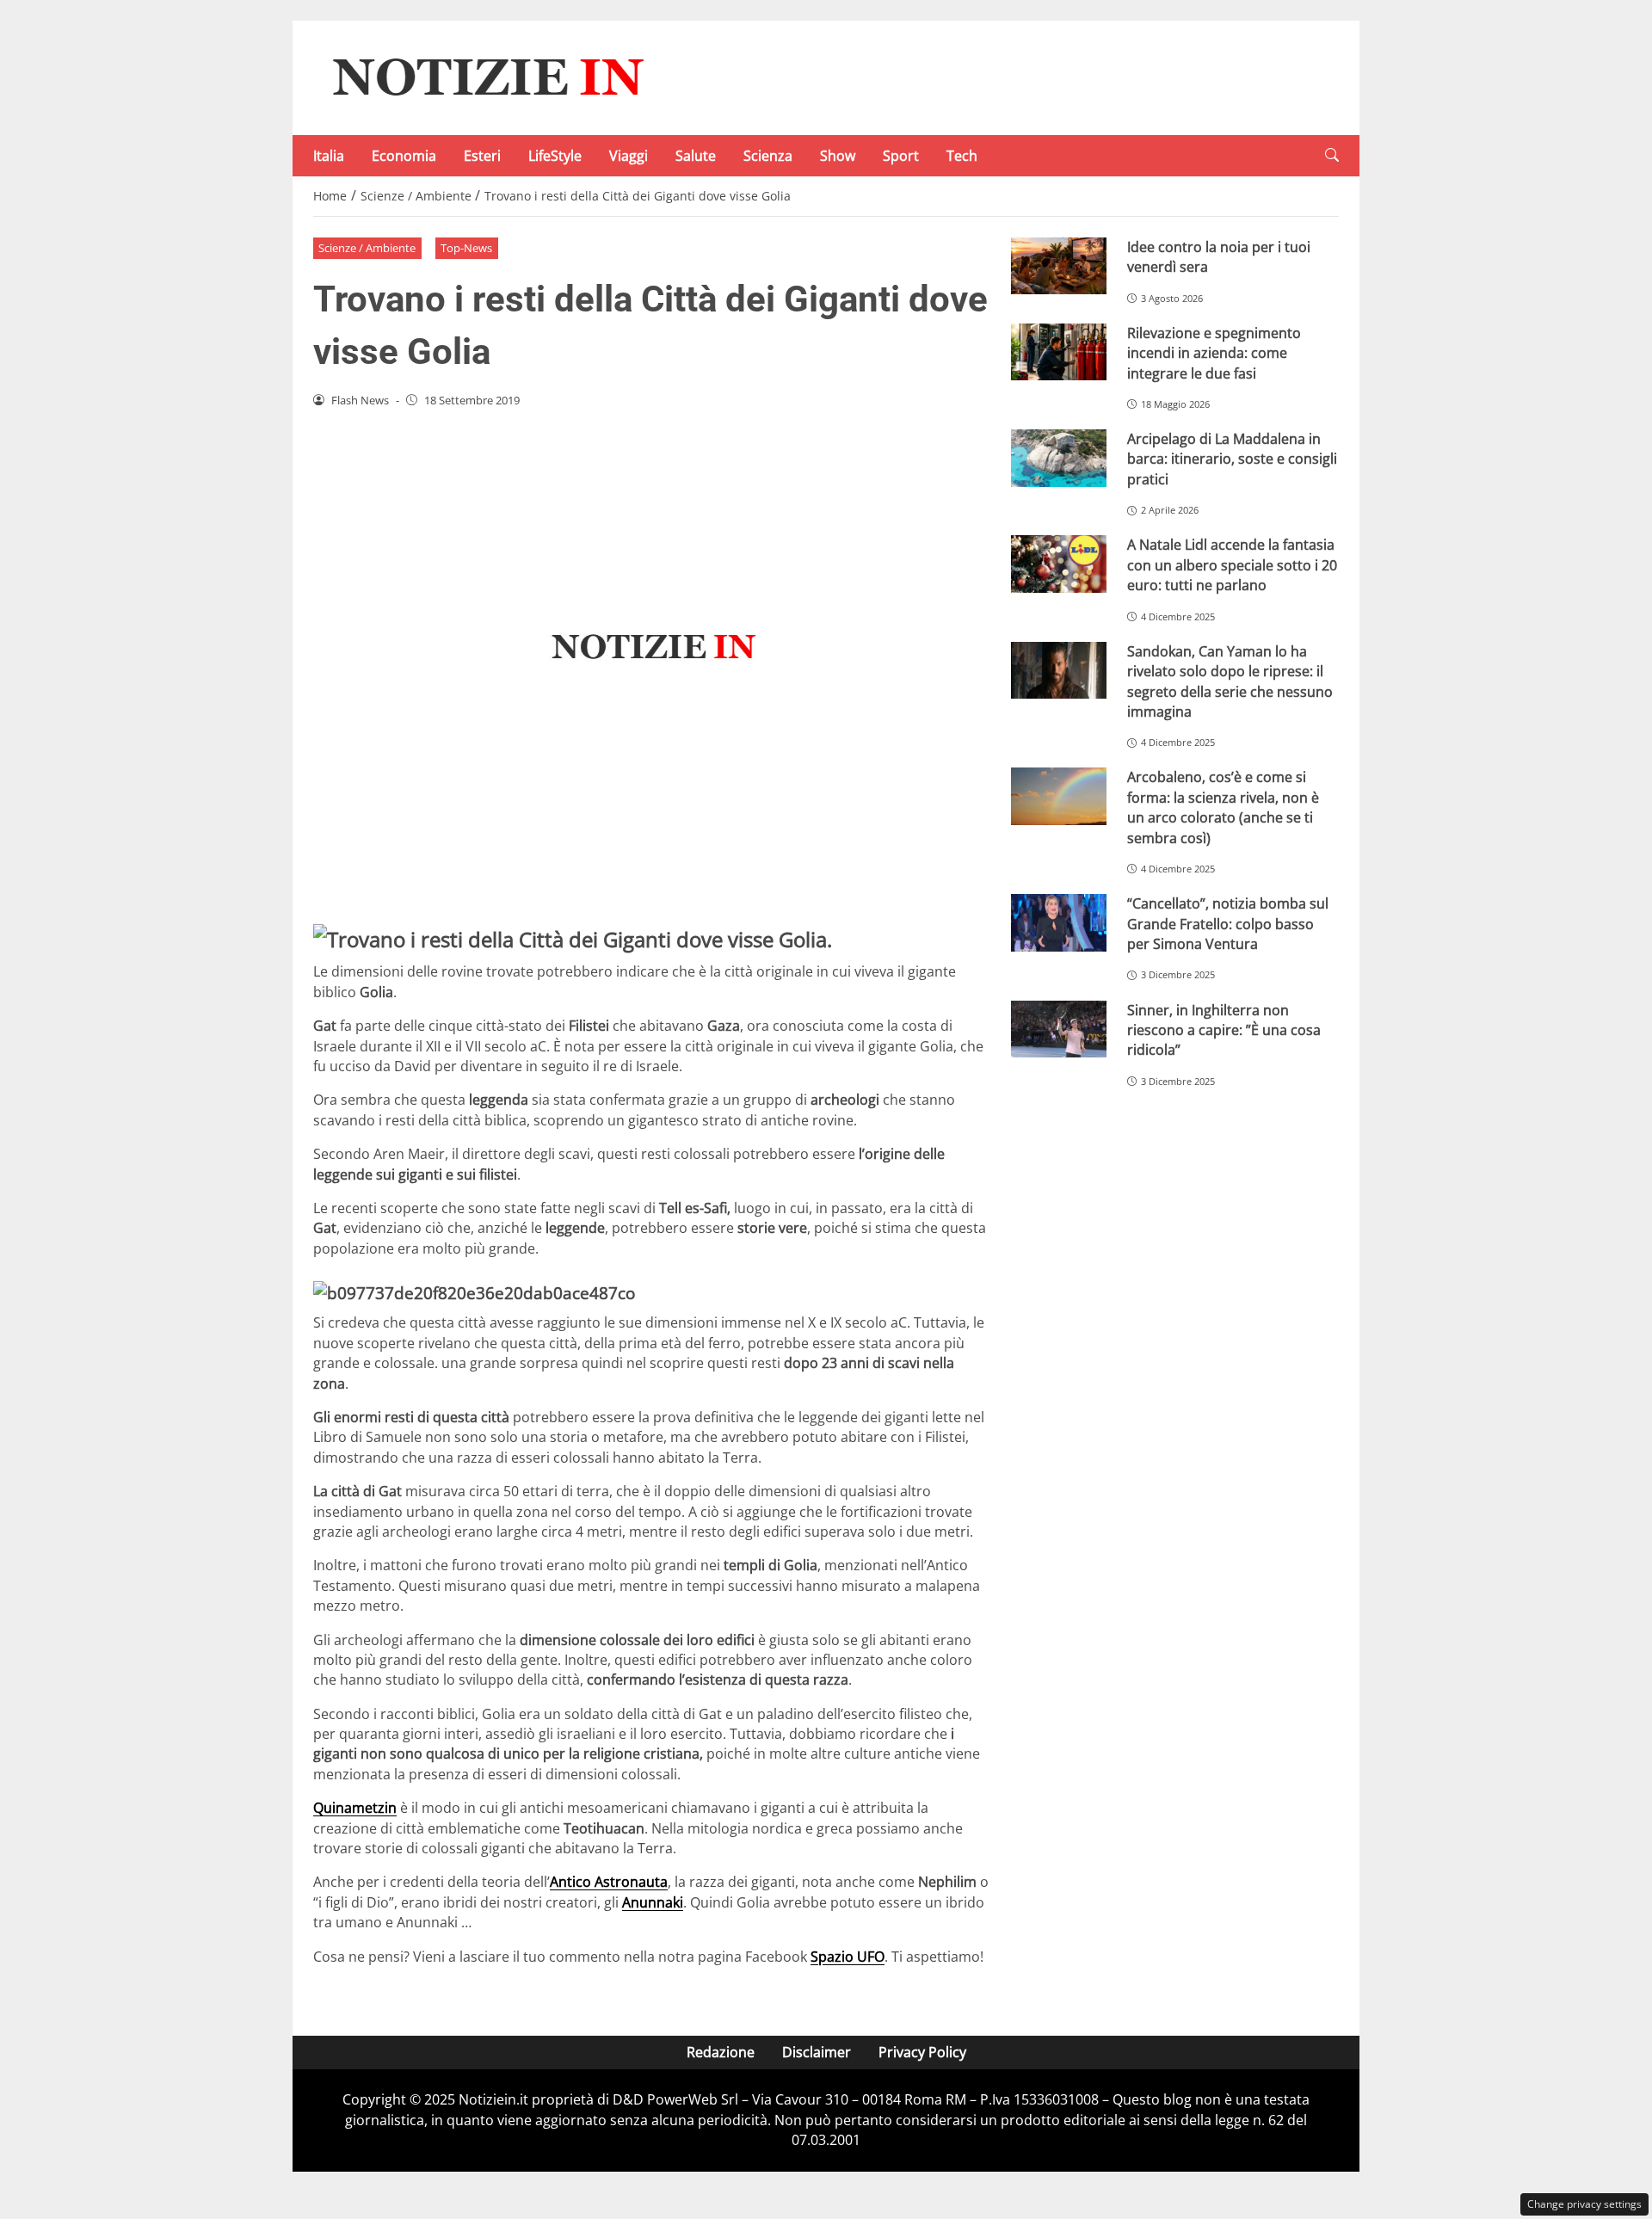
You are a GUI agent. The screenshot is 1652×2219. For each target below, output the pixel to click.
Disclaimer (817, 2052)
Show (838, 156)
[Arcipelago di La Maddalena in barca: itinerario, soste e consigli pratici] (1059, 458)
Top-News (466, 248)
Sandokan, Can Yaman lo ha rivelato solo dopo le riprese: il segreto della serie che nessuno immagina (1230, 681)
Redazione (721, 2052)
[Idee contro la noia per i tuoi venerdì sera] (1059, 266)
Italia (329, 156)
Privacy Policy (922, 2052)
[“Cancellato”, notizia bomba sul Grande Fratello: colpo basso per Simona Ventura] (1059, 923)
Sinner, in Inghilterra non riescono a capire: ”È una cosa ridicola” (1224, 1030)
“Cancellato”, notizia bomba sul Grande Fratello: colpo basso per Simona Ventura (1228, 924)
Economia (404, 156)
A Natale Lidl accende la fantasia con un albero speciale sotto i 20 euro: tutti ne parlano (1232, 565)
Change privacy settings (1584, 2204)
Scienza (768, 156)
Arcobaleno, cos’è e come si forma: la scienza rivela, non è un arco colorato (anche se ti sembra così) (1223, 807)
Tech (962, 156)
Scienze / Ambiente (367, 248)
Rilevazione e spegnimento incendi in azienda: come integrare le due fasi (1214, 353)
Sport (901, 156)
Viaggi (629, 156)
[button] (1332, 155)
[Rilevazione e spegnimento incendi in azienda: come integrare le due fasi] (1059, 352)
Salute (696, 156)
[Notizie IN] (485, 77)
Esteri (482, 156)
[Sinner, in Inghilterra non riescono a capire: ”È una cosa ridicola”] (1059, 1029)
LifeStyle (555, 156)
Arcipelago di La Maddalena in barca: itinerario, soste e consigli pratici (1232, 459)
